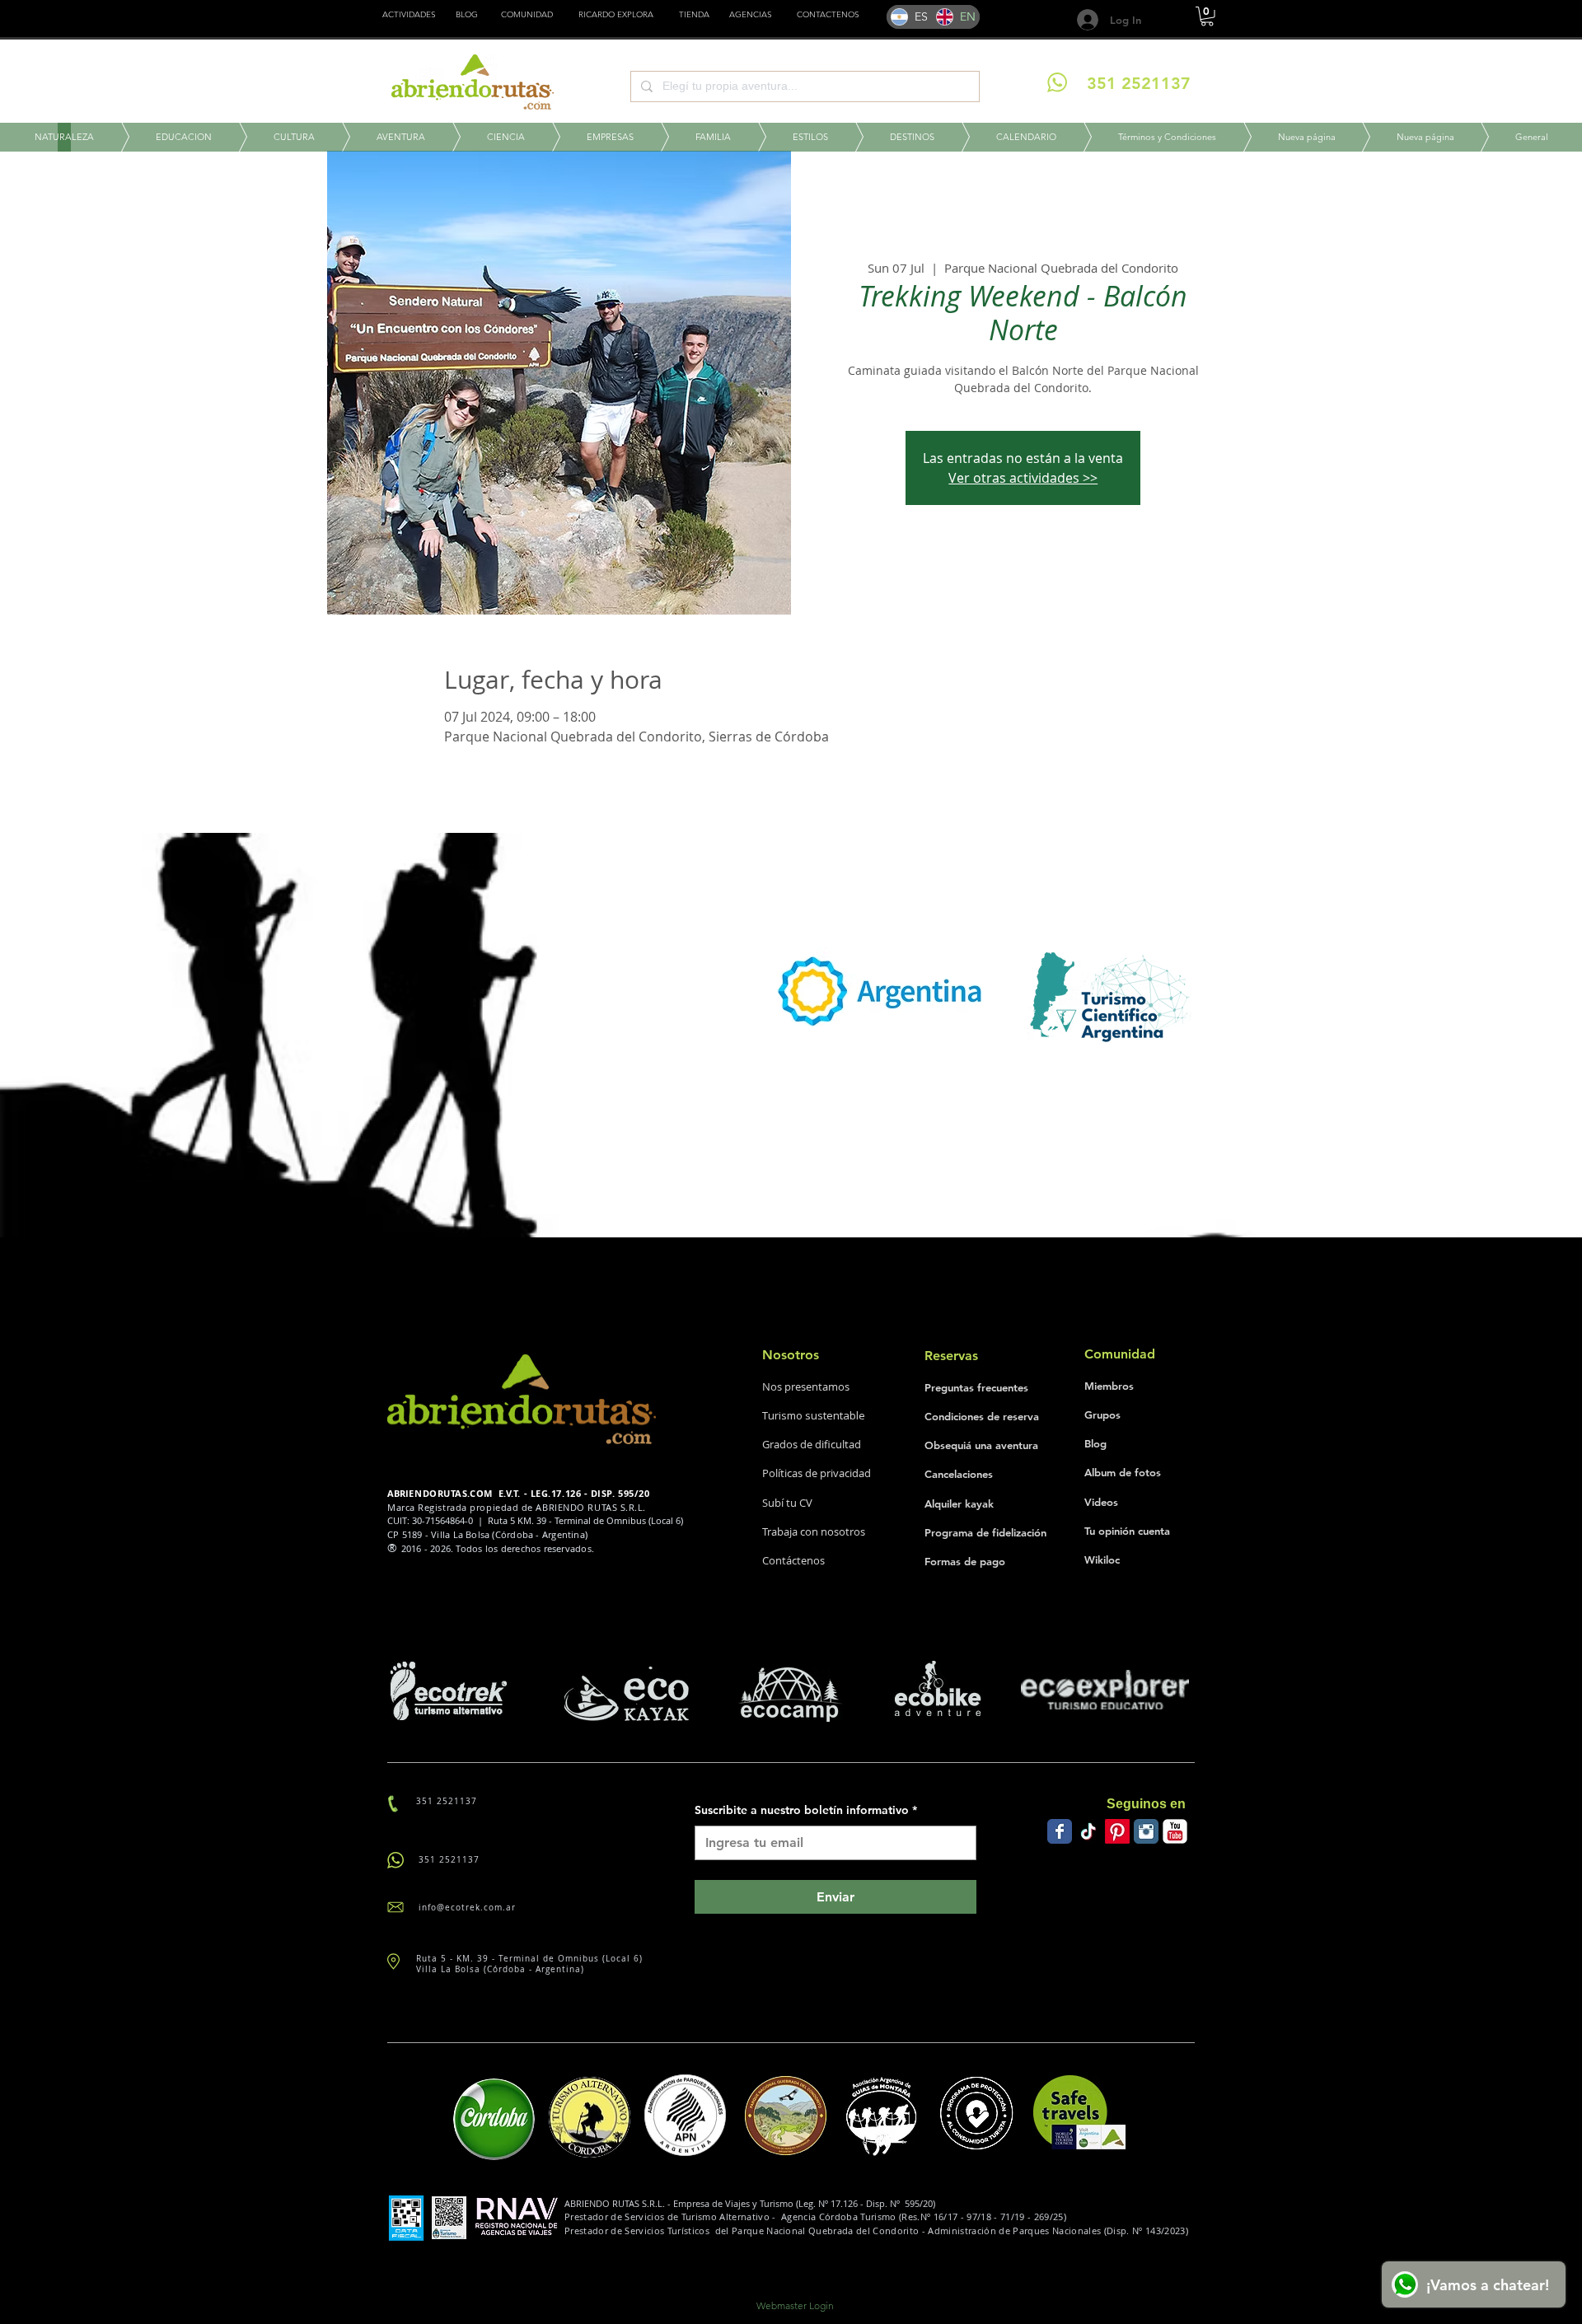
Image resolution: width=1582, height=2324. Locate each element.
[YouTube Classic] (1175, 1831)
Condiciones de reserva (982, 1416)
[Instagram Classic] (1146, 1831)
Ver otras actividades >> (1023, 478)
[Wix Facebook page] (1060, 1831)
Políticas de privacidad (817, 1473)
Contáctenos (793, 1560)
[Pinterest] (1117, 1831)
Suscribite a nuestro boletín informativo (806, 1810)
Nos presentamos (806, 1386)
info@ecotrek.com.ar (467, 1908)
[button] (694, 15)
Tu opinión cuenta (1127, 1531)
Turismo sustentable (814, 1415)
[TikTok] (1088, 1831)
